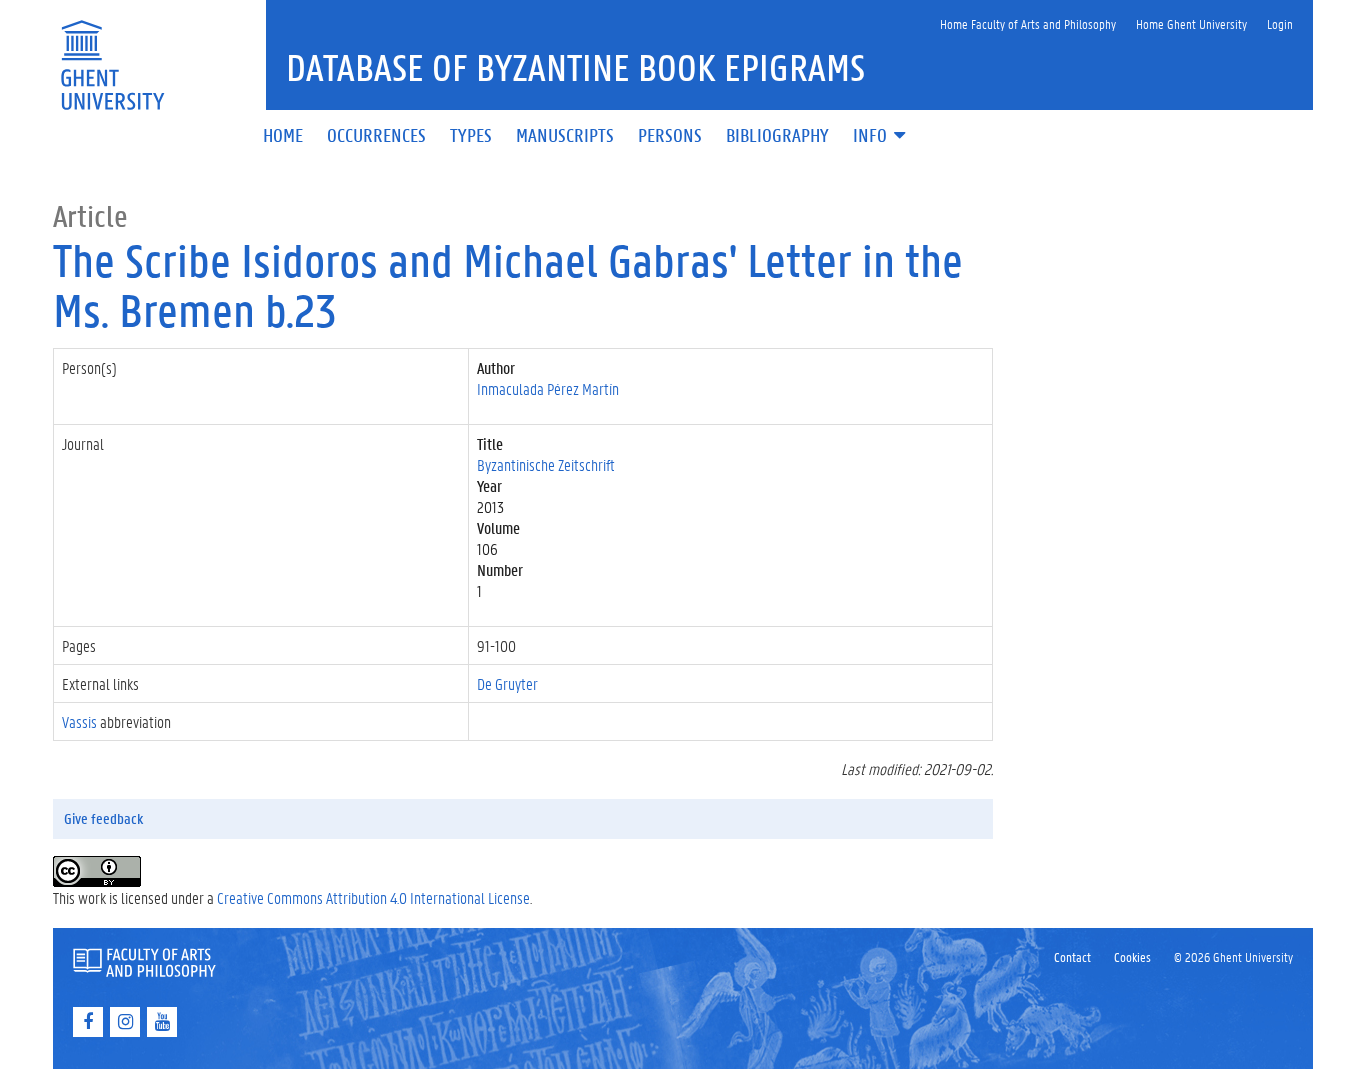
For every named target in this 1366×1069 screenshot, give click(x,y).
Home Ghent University (1191, 23)
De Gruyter (507, 683)
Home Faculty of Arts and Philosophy (1028, 23)
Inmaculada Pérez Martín (548, 388)
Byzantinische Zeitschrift (546, 464)
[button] (881, 136)
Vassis (79, 721)
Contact (1072, 956)
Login (1280, 23)
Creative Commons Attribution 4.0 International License (373, 897)
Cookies (1132, 956)
